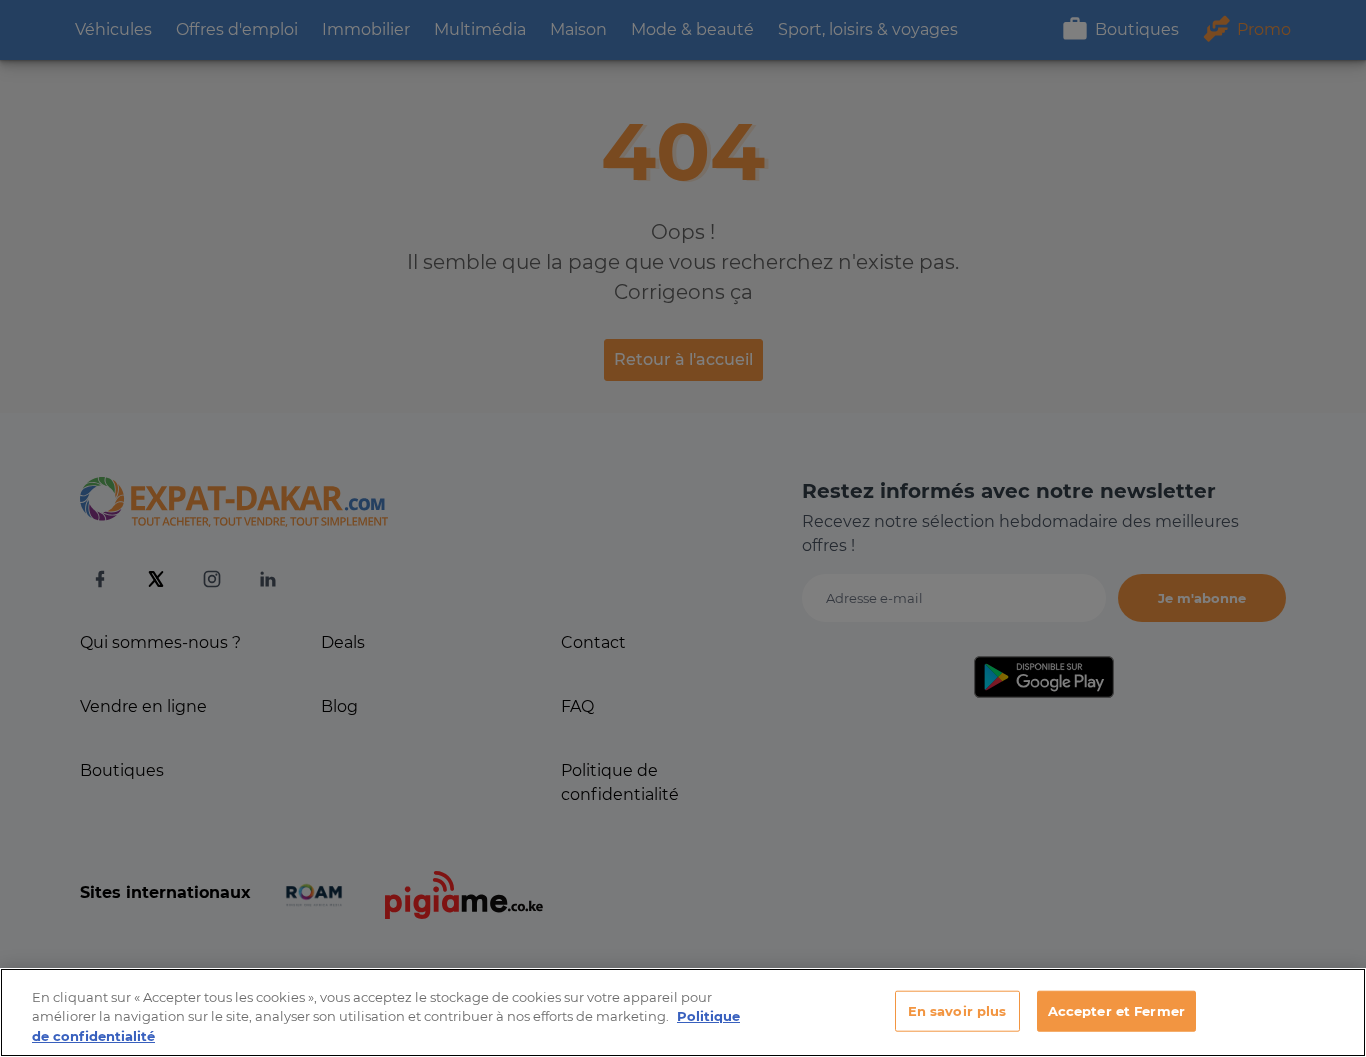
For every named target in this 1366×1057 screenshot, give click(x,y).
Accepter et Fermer (1116, 1010)
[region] (683, 1012)
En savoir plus (957, 1010)
